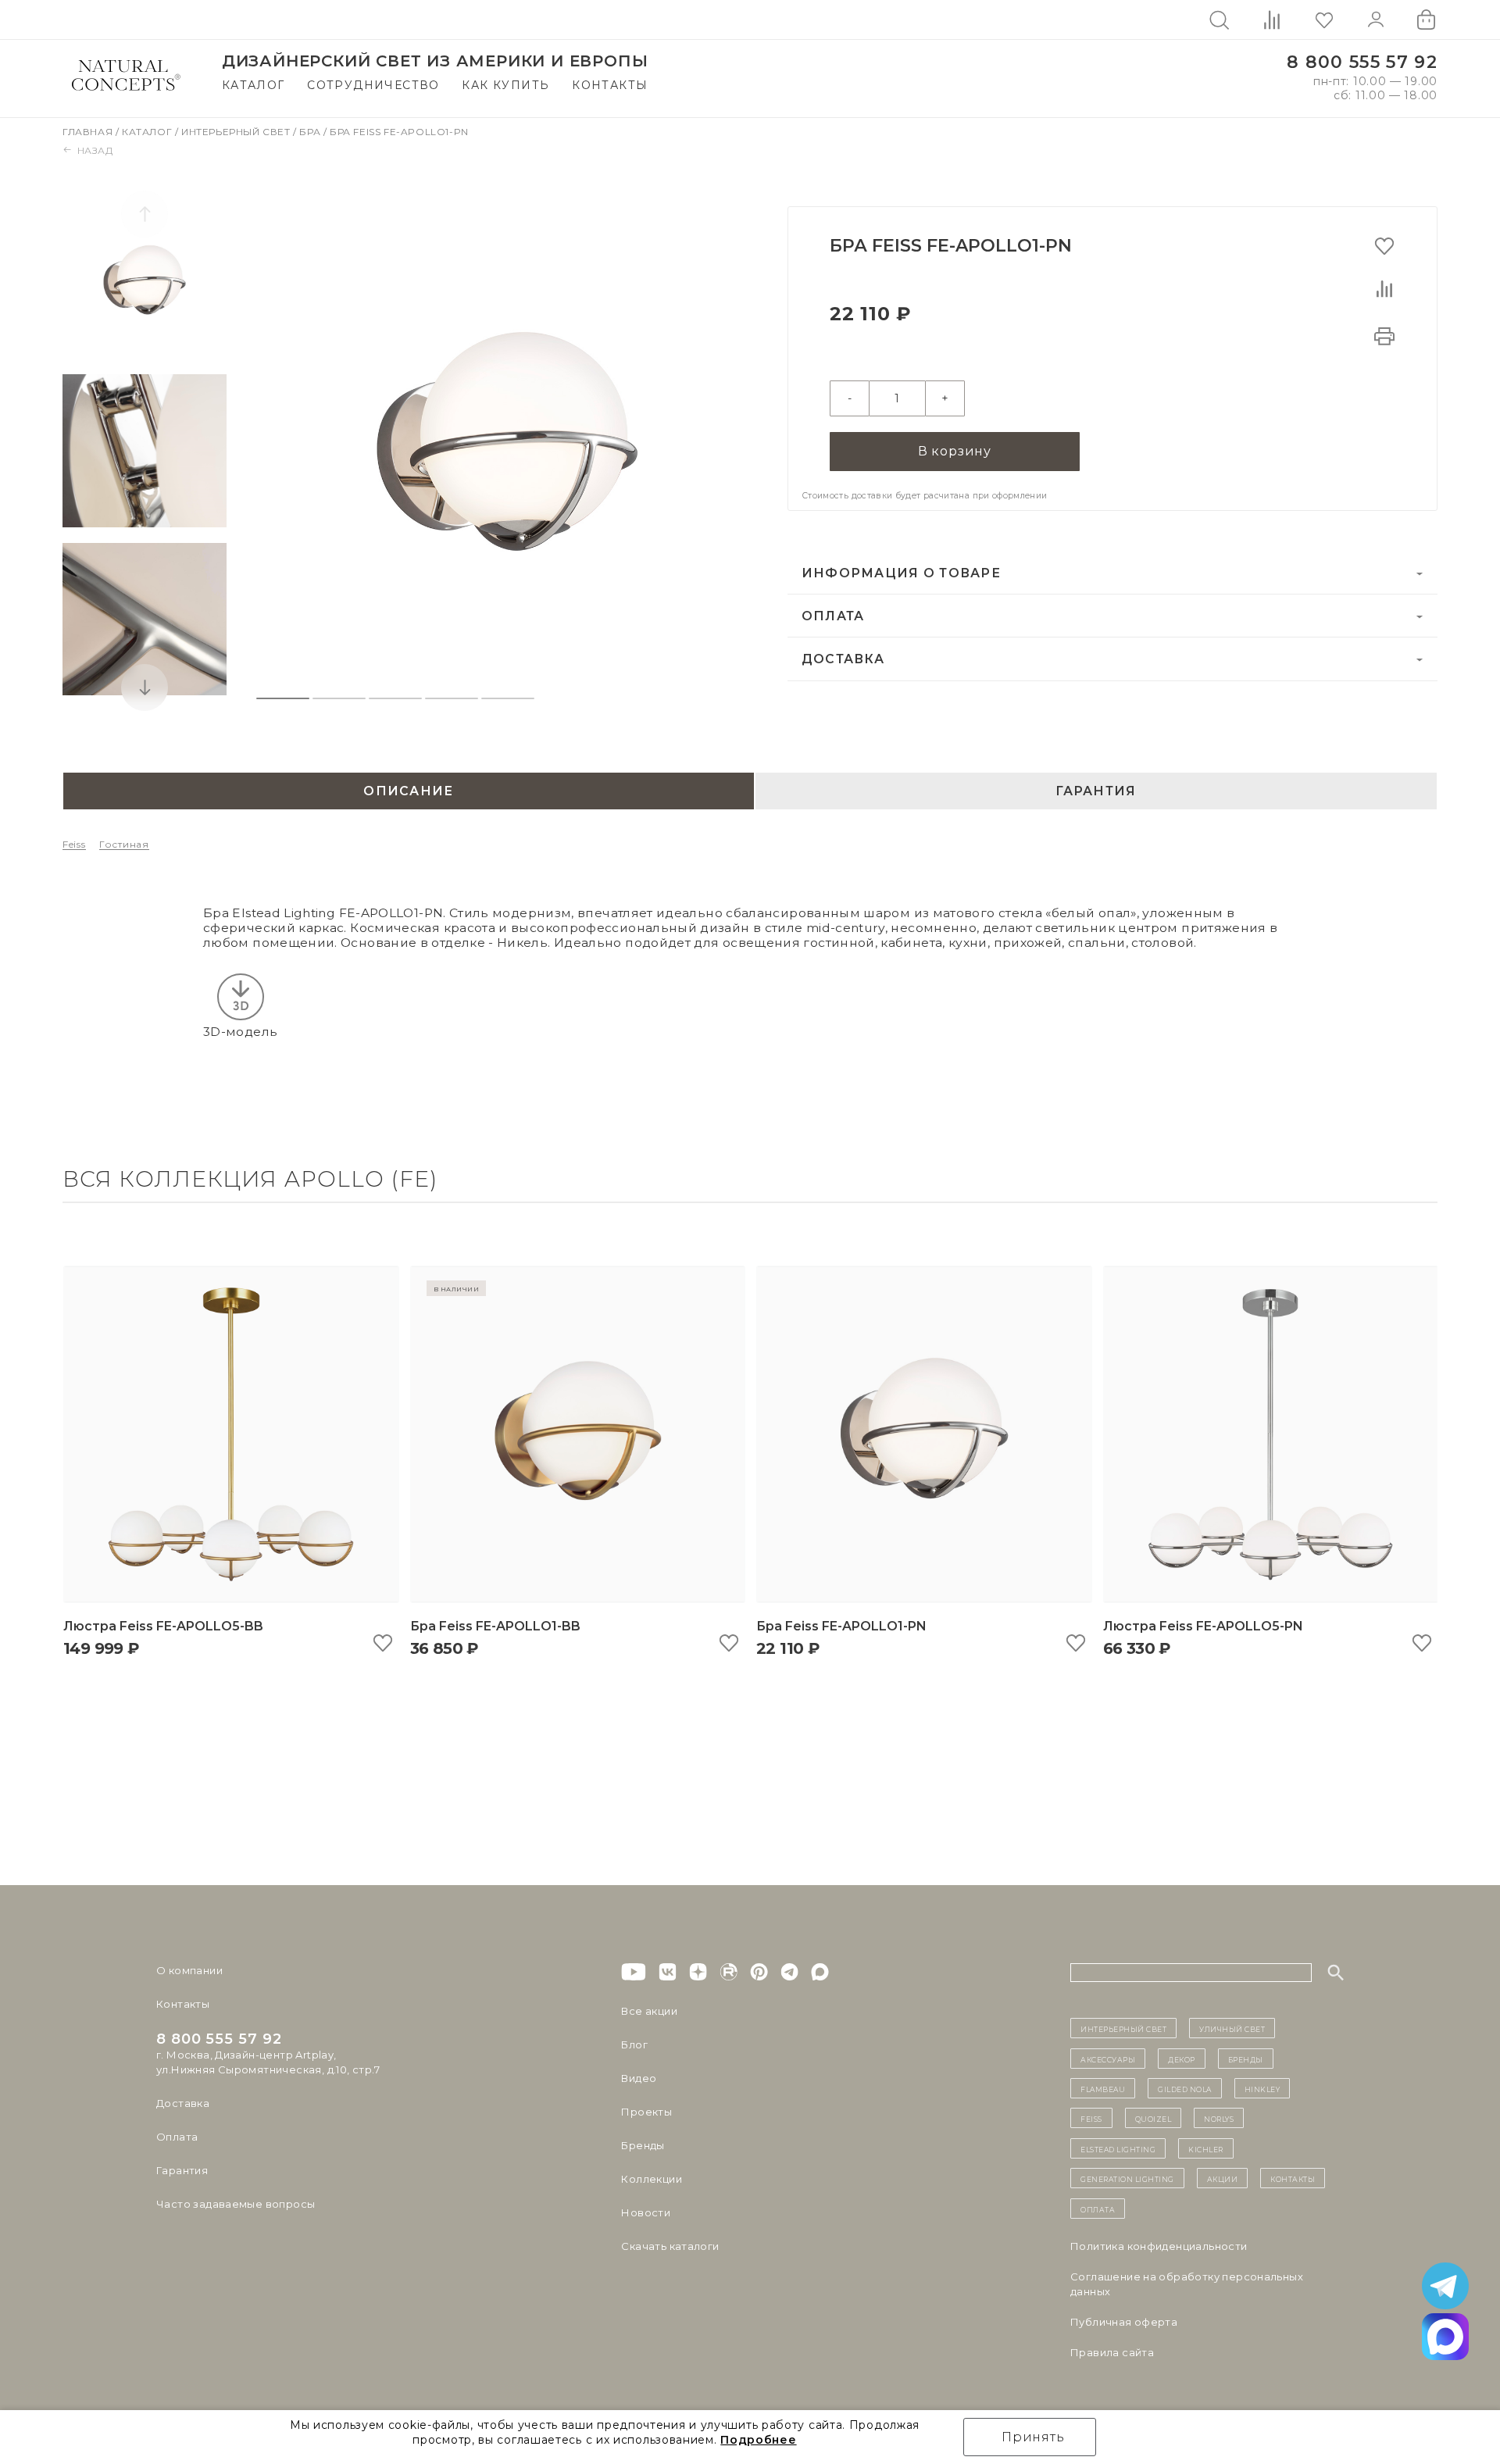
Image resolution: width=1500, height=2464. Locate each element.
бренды (1246, 2059)
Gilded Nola (1185, 2088)
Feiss (74, 844)
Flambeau (1103, 2088)
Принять (1033, 2437)
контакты (1293, 2178)
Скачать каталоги (670, 2246)
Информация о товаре (901, 573)
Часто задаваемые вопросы (236, 2204)
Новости (646, 2212)
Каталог (254, 85)
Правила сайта (1112, 2352)
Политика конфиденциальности (1159, 2246)
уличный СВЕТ (1232, 2028)
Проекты (646, 2112)
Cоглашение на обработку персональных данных (1187, 2284)
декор (1182, 2059)
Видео (639, 2078)
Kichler (1206, 2148)
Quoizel (1154, 2118)
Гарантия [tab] (1096, 791)
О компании (189, 1970)
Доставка (843, 659)
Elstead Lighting (1118, 2148)
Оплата (833, 616)
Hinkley (1262, 2088)
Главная (89, 132)
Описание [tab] (408, 791)
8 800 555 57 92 (1362, 62)
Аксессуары (1108, 2059)
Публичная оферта (1124, 2322)
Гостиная (124, 844)
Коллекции (652, 2179)
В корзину (955, 451)
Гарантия (182, 2170)
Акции (1223, 2178)
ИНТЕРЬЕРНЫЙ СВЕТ (1123, 2028)
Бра (311, 132)
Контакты (610, 85)
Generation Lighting (1127, 2178)
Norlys (1219, 2118)
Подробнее (758, 2440)
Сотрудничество (373, 85)
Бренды (643, 2145)
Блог (634, 2044)
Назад (95, 150)
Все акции (649, 2011)
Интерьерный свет (237, 132)
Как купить (505, 85)
